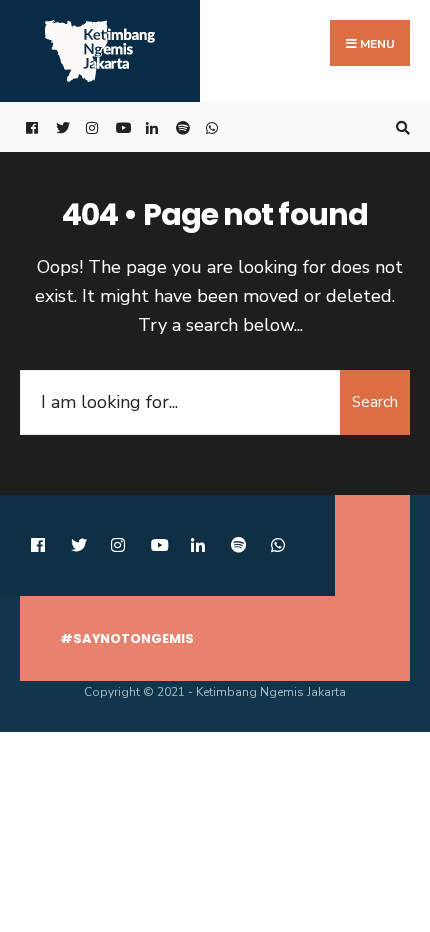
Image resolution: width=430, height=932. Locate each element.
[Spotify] (180, 127)
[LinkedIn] (150, 127)
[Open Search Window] (400, 127)
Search (375, 402)
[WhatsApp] (210, 127)
